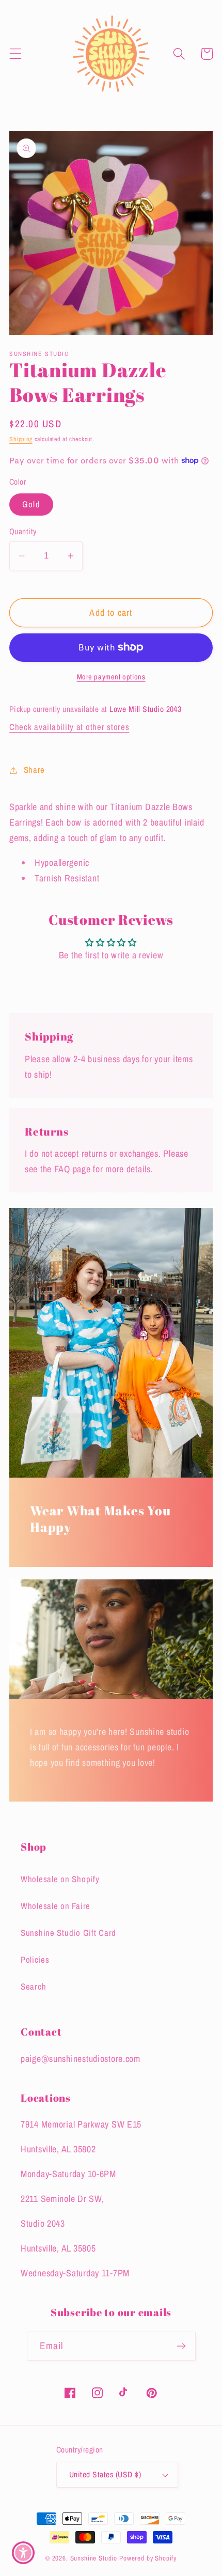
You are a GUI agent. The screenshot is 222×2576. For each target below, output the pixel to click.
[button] (16, 54)
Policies (35, 1960)
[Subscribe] (181, 2346)
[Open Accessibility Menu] (23, 2553)
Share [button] (34, 770)
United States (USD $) (105, 2474)
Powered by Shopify (148, 2558)
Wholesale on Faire (55, 1906)
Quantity (23, 531)
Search (33, 1987)
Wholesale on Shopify (60, 1879)
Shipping (21, 439)
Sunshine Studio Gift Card (68, 1933)
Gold (31, 504)
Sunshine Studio (94, 2558)
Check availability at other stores (69, 727)
